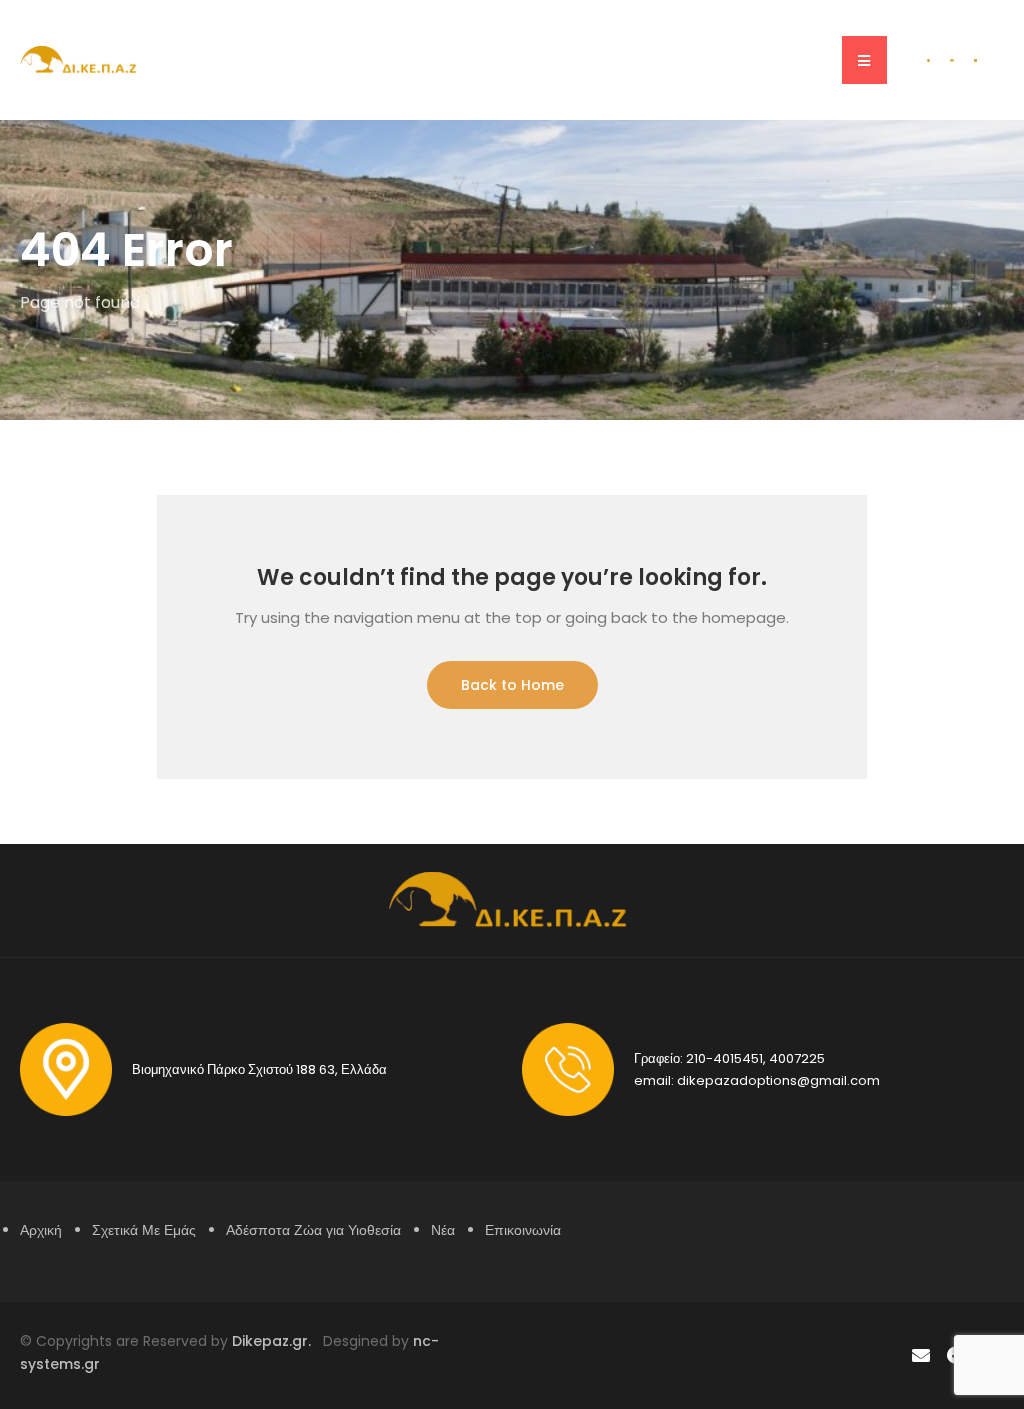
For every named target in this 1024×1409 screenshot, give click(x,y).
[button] (864, 60)
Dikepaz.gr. (277, 1341)
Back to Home (512, 685)
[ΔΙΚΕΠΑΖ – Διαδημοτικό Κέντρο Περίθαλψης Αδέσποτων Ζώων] (80, 59)
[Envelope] (920, 1355)
